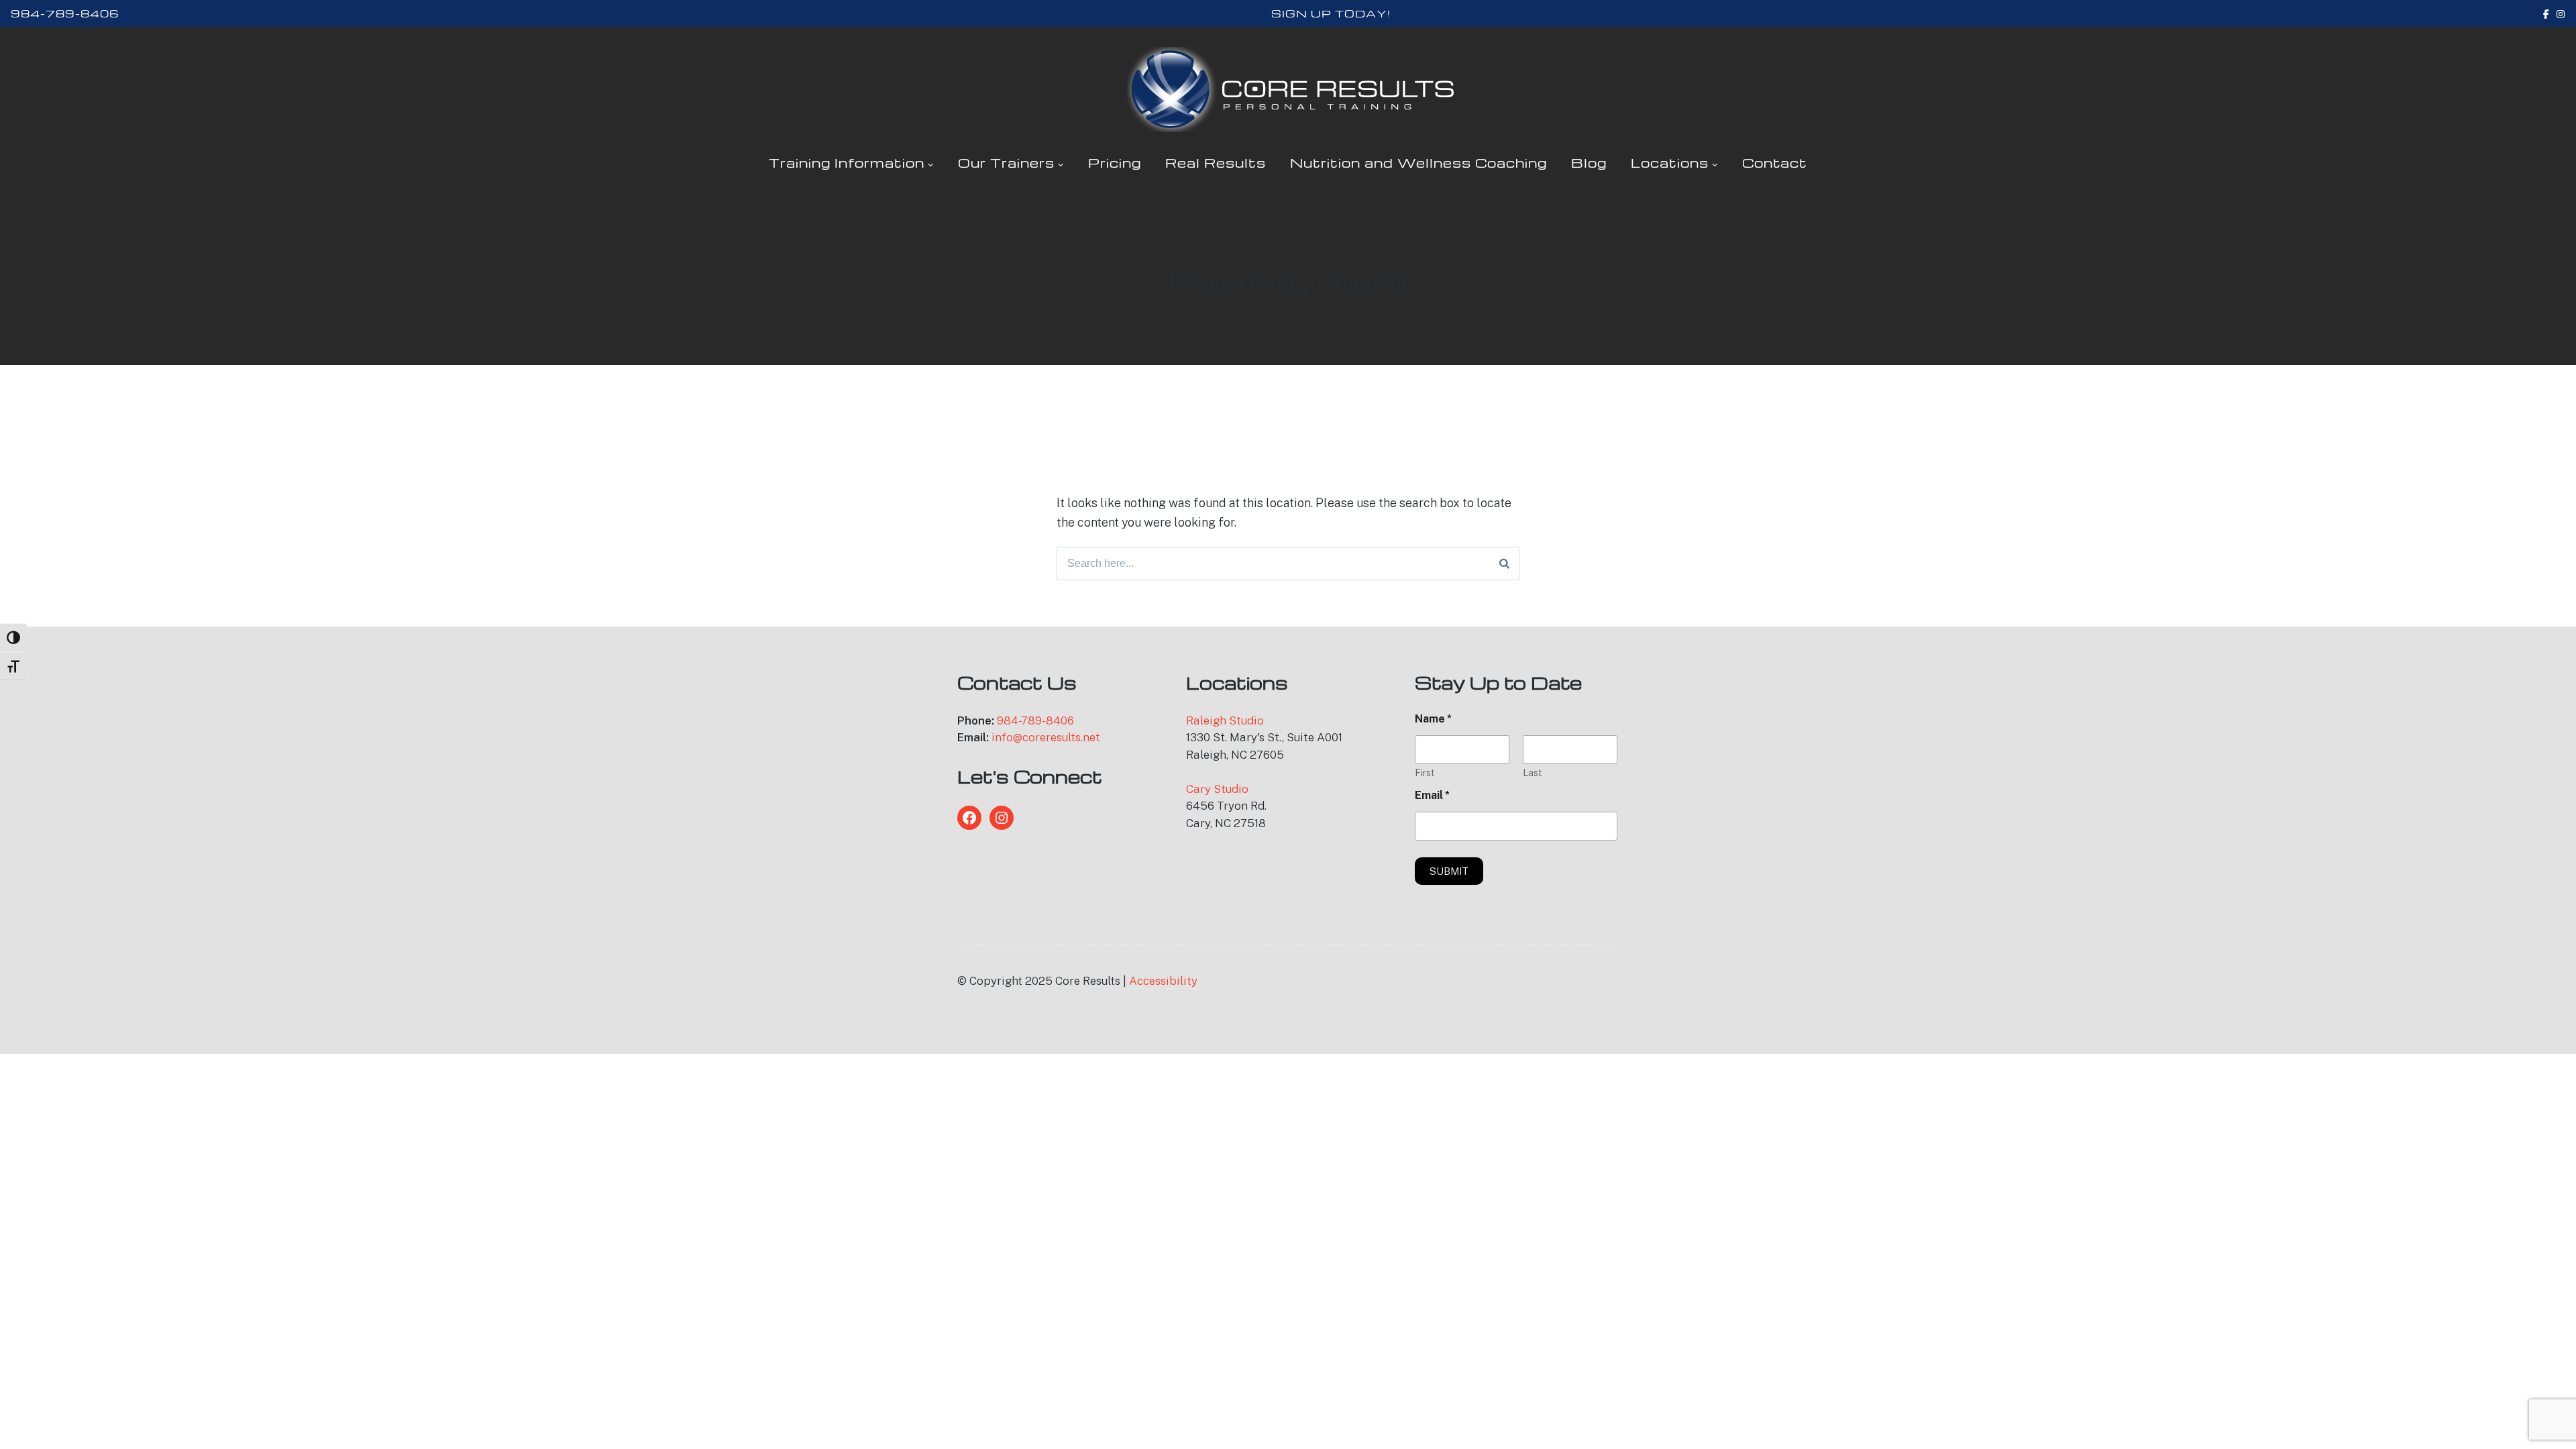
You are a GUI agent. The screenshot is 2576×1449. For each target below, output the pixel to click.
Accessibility (1163, 981)
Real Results (1216, 163)
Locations (1670, 163)
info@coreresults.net (1046, 737)
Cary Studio (1217, 789)
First (1425, 773)
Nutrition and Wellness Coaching (1418, 163)
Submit (1449, 871)
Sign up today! (1331, 13)
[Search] (1504, 563)
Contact (1775, 163)
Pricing (1115, 163)
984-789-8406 (65, 13)
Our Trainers (1006, 163)
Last (1533, 773)
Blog (1589, 163)
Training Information (847, 163)
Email (1432, 795)
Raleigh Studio (1225, 720)
